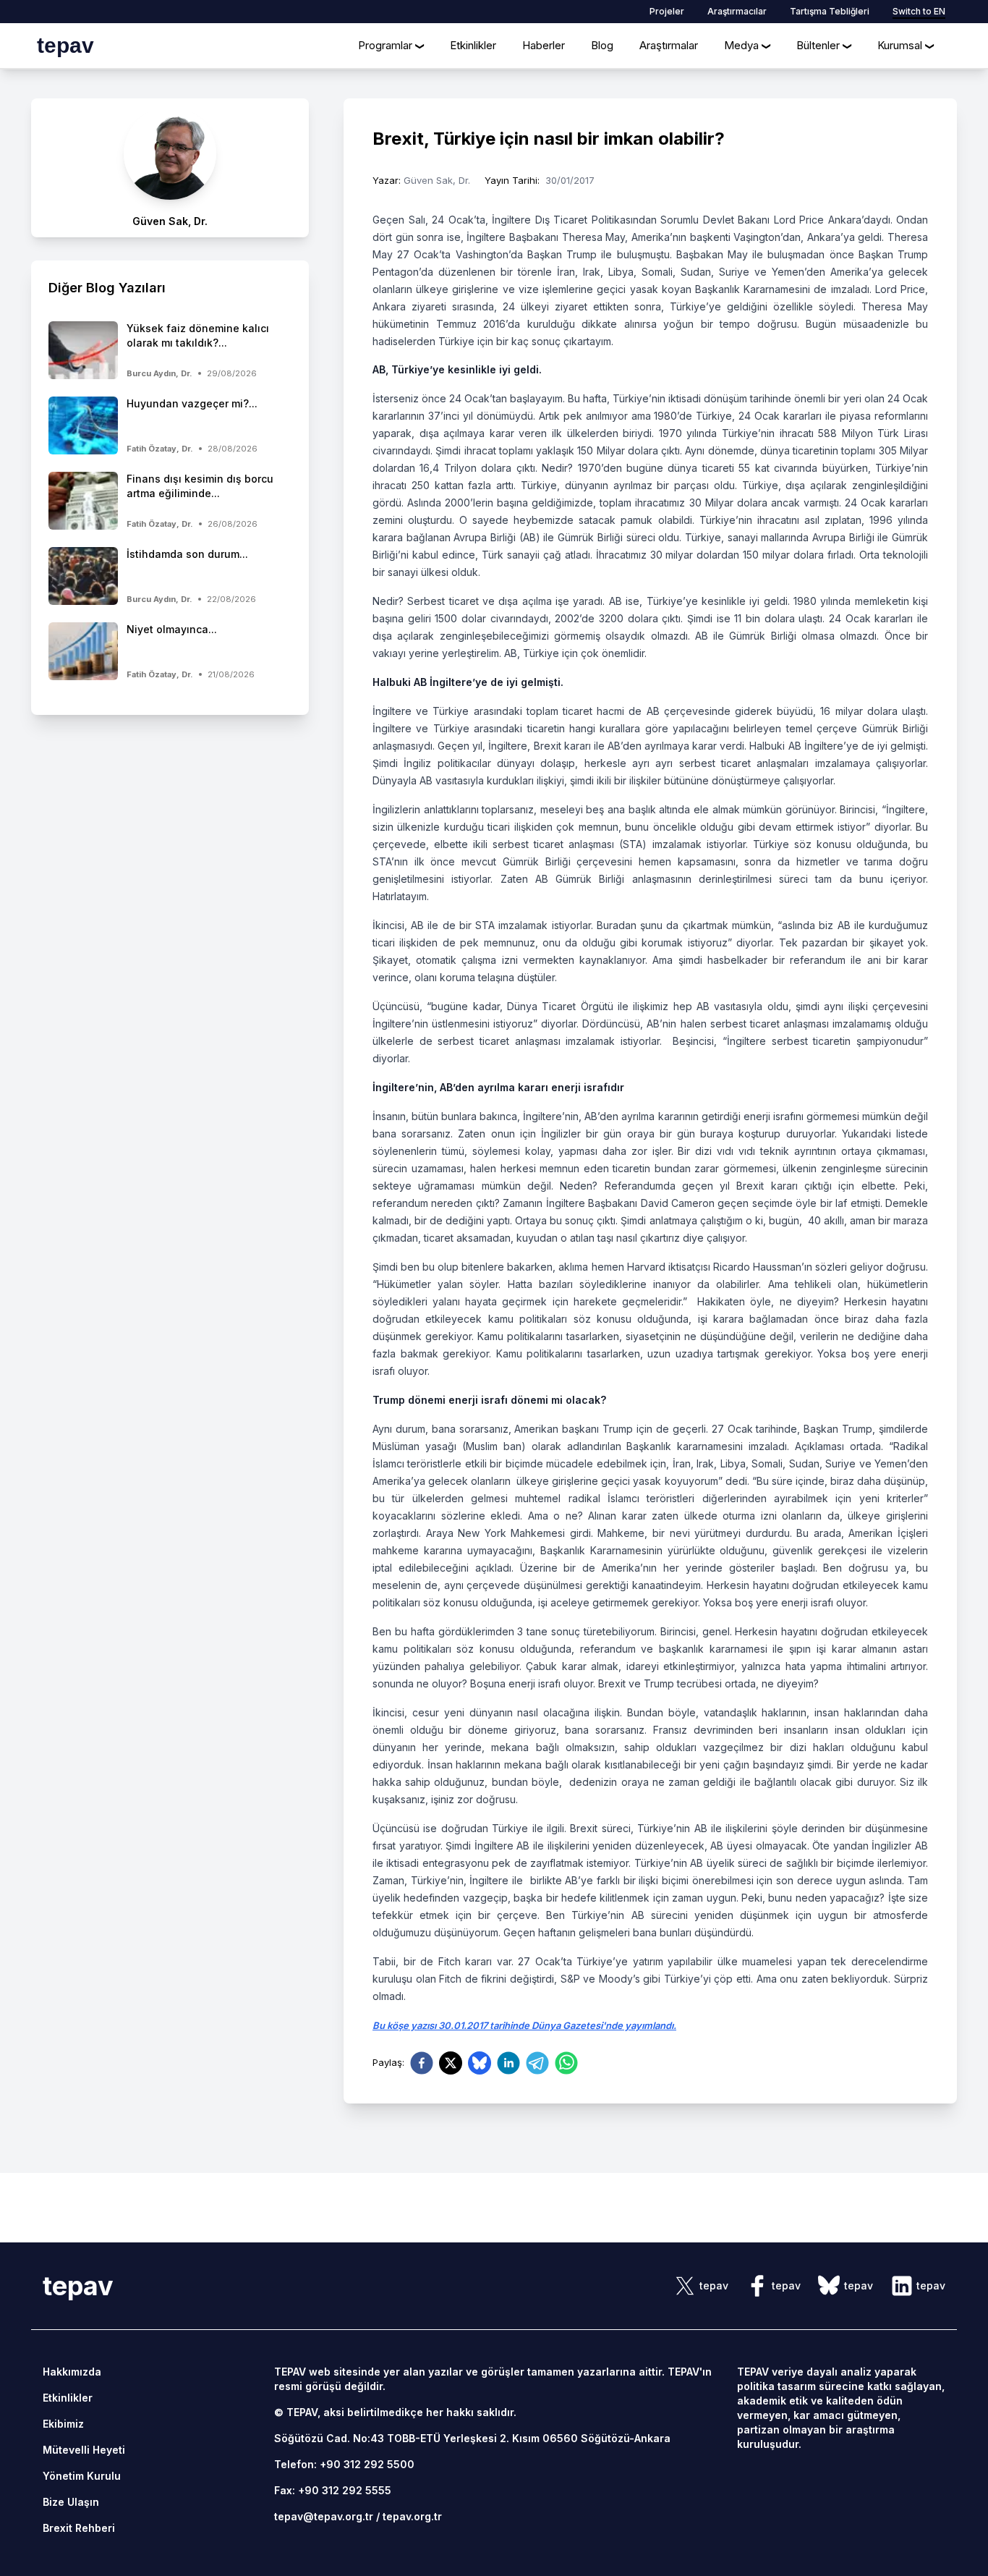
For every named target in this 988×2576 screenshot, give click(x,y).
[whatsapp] (566, 2063)
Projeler (667, 11)
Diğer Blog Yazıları (107, 288)
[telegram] (537, 2063)
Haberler (544, 45)
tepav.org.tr (412, 2516)
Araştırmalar (669, 45)
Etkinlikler (473, 45)
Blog (602, 45)
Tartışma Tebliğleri (830, 11)
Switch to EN (919, 11)
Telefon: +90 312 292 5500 (344, 2464)
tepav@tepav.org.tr (324, 2516)
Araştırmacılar (737, 11)
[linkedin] (508, 2063)
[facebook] (422, 2063)
